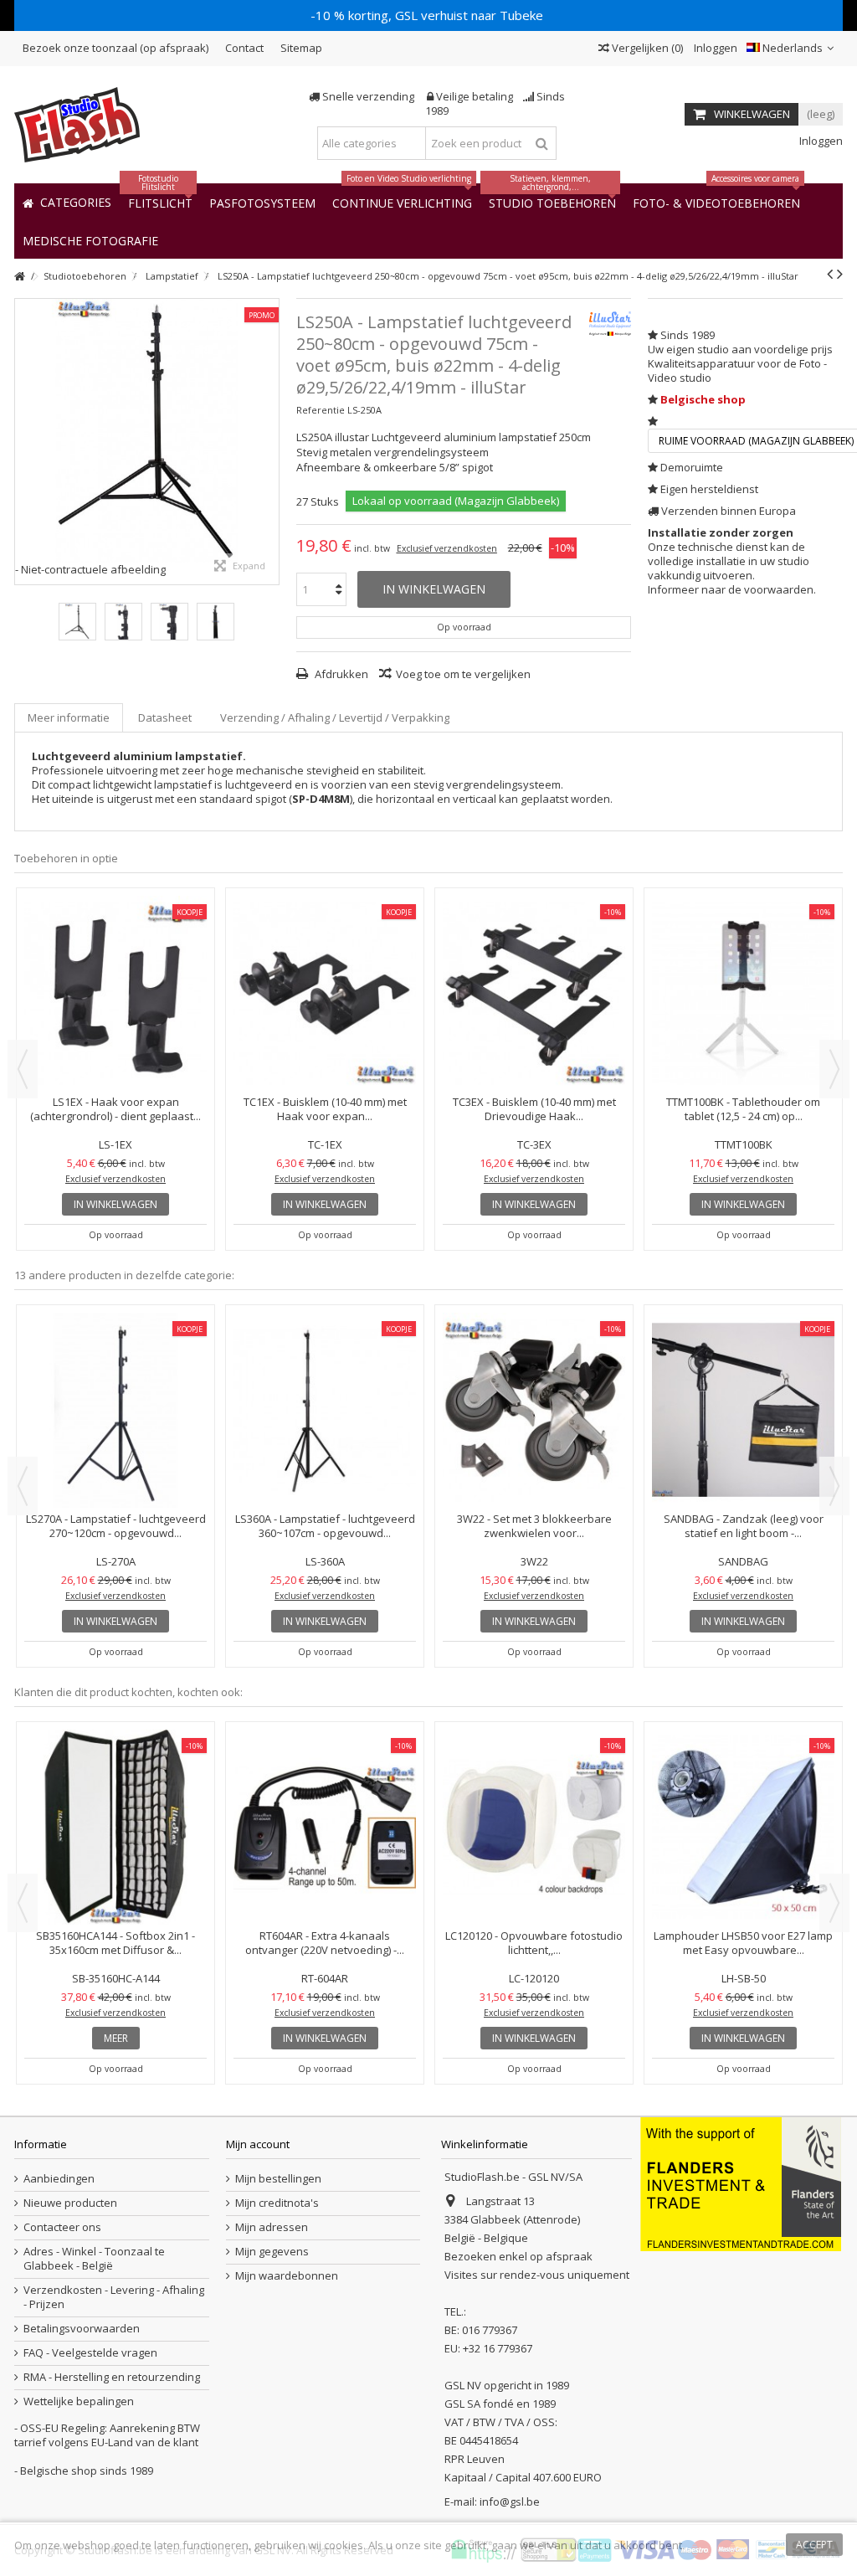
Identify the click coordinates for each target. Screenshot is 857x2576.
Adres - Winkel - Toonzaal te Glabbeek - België (94, 2259)
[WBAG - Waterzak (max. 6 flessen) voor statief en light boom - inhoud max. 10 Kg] (115, 1410)
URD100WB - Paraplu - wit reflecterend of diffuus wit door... (534, 1943)
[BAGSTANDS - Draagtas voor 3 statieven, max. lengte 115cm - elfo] (534, 993)
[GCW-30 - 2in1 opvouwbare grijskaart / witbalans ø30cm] (115, 1755)
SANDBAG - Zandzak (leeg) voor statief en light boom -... (744, 1109)
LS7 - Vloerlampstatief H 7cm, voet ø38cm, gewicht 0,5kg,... (325, 1381)
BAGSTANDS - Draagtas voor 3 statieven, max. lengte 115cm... (534, 1109)
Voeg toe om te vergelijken (463, 674)
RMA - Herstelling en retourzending (112, 2377)
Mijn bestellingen (278, 2179)
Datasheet (165, 717)
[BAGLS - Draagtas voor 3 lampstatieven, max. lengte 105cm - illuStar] (325, 993)
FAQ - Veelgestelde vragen (90, 2353)
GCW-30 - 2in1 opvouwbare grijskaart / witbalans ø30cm (116, 1798)
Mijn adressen (272, 2227)
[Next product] (840, 274)
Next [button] (834, 1069)
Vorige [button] (23, 441)
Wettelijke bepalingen (79, 2401)
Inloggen (714, 48)
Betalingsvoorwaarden (82, 2329)
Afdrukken (340, 674)
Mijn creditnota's (277, 2203)
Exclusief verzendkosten (447, 548)
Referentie (321, 410)
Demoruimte (692, 467)
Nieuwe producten (70, 2203)
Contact (244, 48)
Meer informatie (69, 717)
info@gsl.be (510, 2501)
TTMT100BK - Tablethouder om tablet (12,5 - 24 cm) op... (743, 1526)
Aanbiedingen (59, 2179)
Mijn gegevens (272, 2252)
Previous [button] (23, 1069)
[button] (90, 240)
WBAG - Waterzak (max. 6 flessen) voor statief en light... (116, 1526)
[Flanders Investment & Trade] (741, 2183)
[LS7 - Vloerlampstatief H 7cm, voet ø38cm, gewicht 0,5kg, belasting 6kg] (325, 1338)
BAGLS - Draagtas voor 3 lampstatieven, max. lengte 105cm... (325, 1109)
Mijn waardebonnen (287, 2276)
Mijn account (258, 2144)
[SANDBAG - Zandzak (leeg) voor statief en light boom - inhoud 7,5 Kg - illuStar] (743, 993)
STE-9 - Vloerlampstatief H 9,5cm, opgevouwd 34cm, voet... (534, 1526)
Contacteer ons (62, 2227)
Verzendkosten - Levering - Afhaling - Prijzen (114, 2297)
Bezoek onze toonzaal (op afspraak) (115, 48)
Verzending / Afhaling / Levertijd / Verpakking (335, 717)
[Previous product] (830, 274)
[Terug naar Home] (19, 277)
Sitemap (301, 48)
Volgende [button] (270, 441)
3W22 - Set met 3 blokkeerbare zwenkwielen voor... (116, 1109)
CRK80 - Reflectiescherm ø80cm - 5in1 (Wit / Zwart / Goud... (325, 1798)
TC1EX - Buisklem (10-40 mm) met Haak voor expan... (744, 1943)
